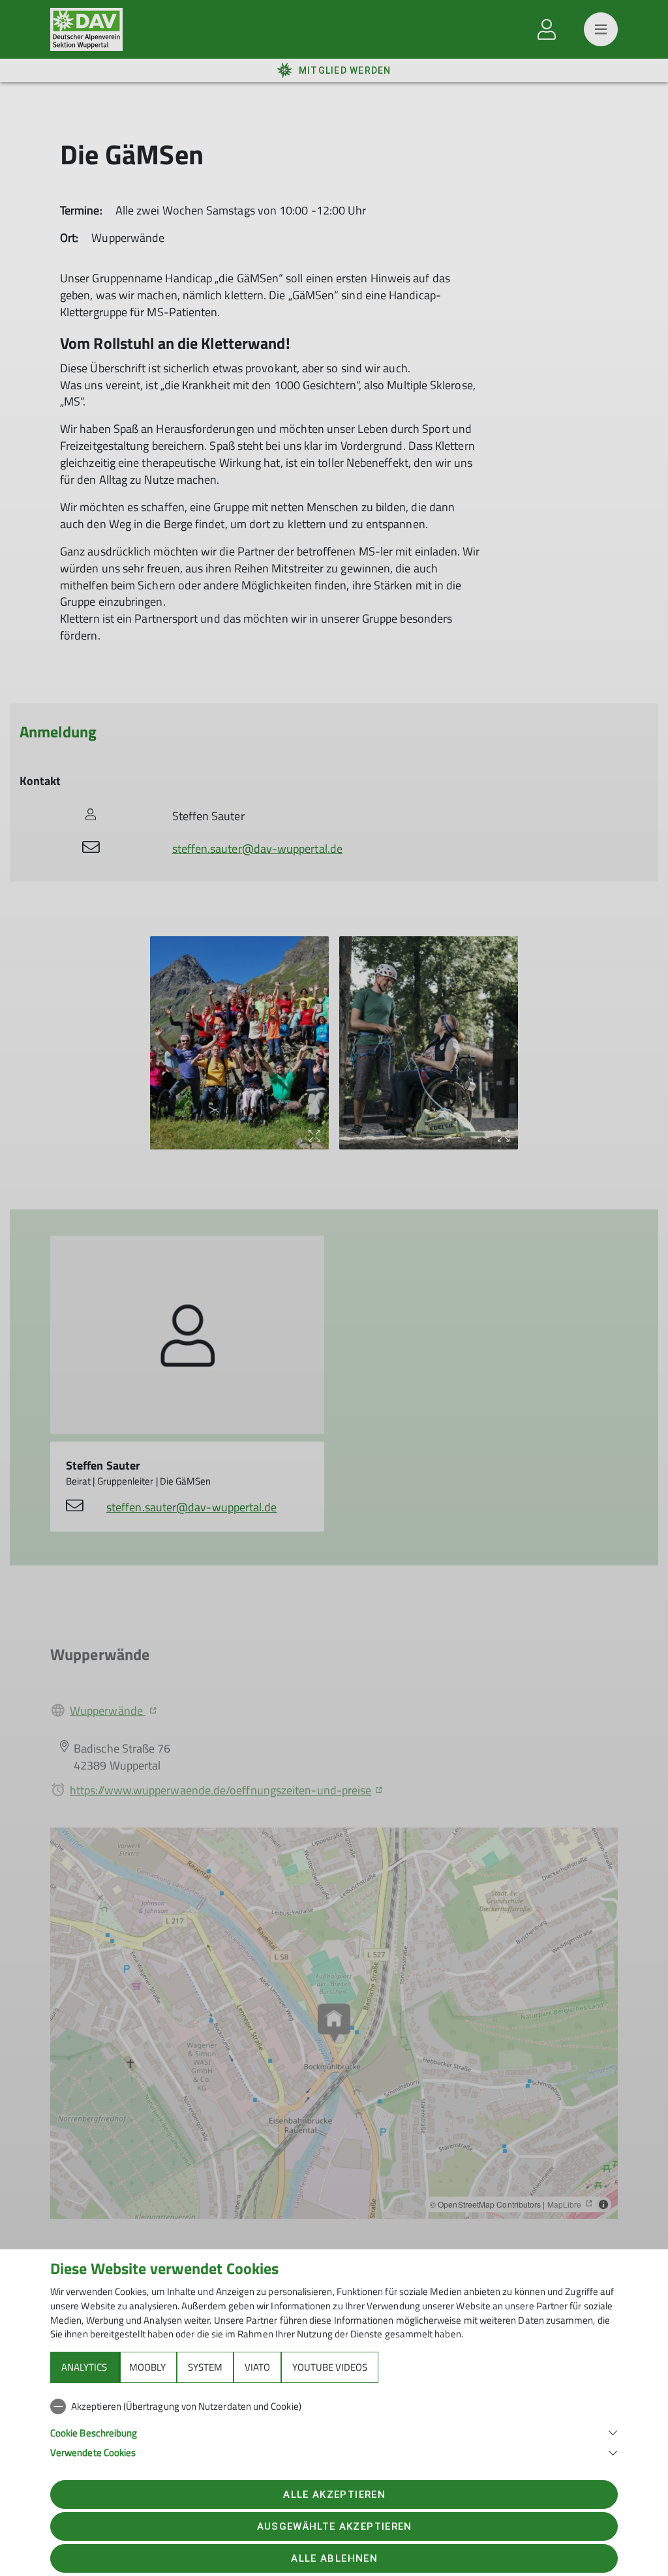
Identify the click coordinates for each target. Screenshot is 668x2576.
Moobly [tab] (147, 2367)
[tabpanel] (334, 2427)
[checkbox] (334, 2406)
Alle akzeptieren (334, 2495)
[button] (334, 2432)
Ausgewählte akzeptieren (335, 2526)
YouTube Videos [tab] (330, 2367)
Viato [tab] (257, 2367)
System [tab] (205, 2367)
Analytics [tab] (84, 2367)
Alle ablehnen (334, 2558)
